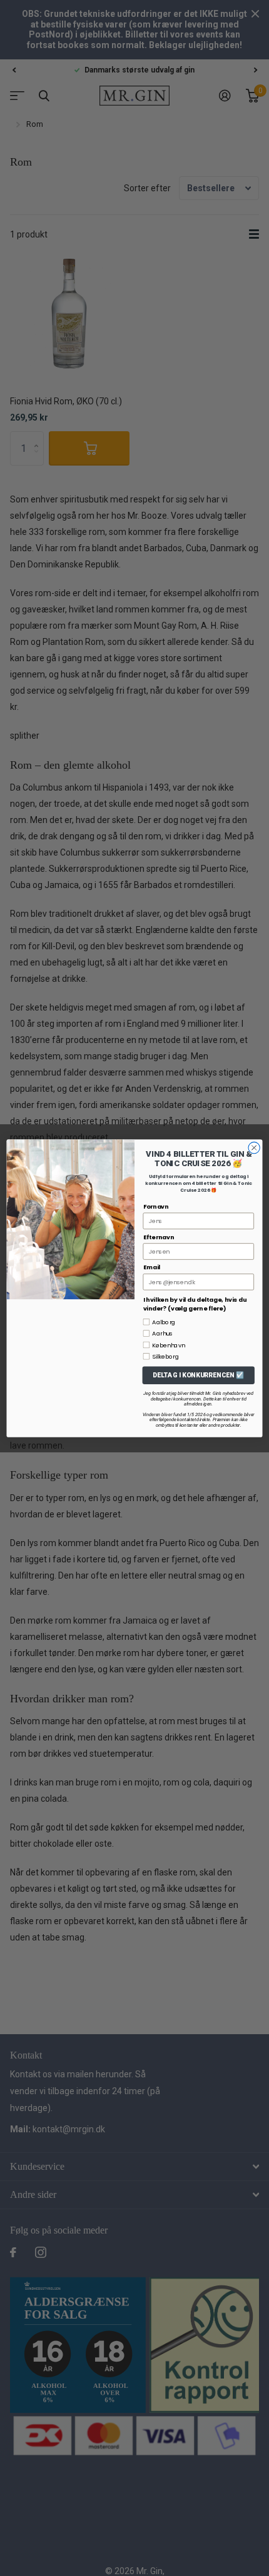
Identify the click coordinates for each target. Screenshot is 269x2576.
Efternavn (159, 1236)
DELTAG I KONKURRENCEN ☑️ (198, 1375)
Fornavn (156, 1206)
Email (152, 1267)
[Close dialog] (254, 1147)
